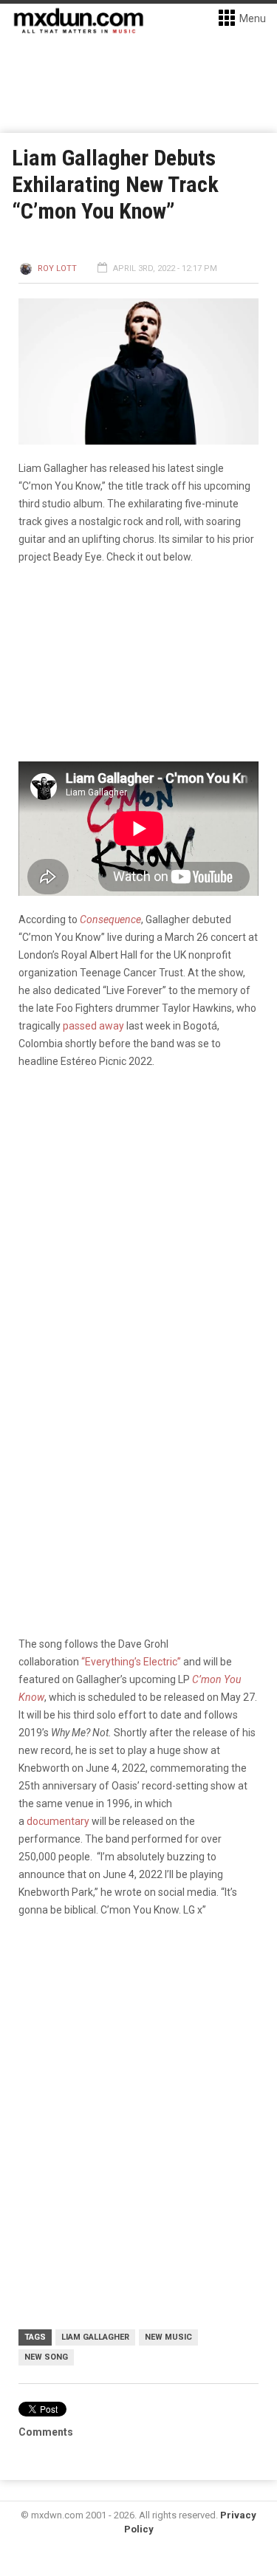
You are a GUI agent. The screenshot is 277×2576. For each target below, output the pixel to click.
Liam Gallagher (95, 2337)
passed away (93, 1026)
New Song (46, 2357)
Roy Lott (57, 268)
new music (168, 2337)
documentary (58, 1821)
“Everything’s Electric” (131, 1662)
